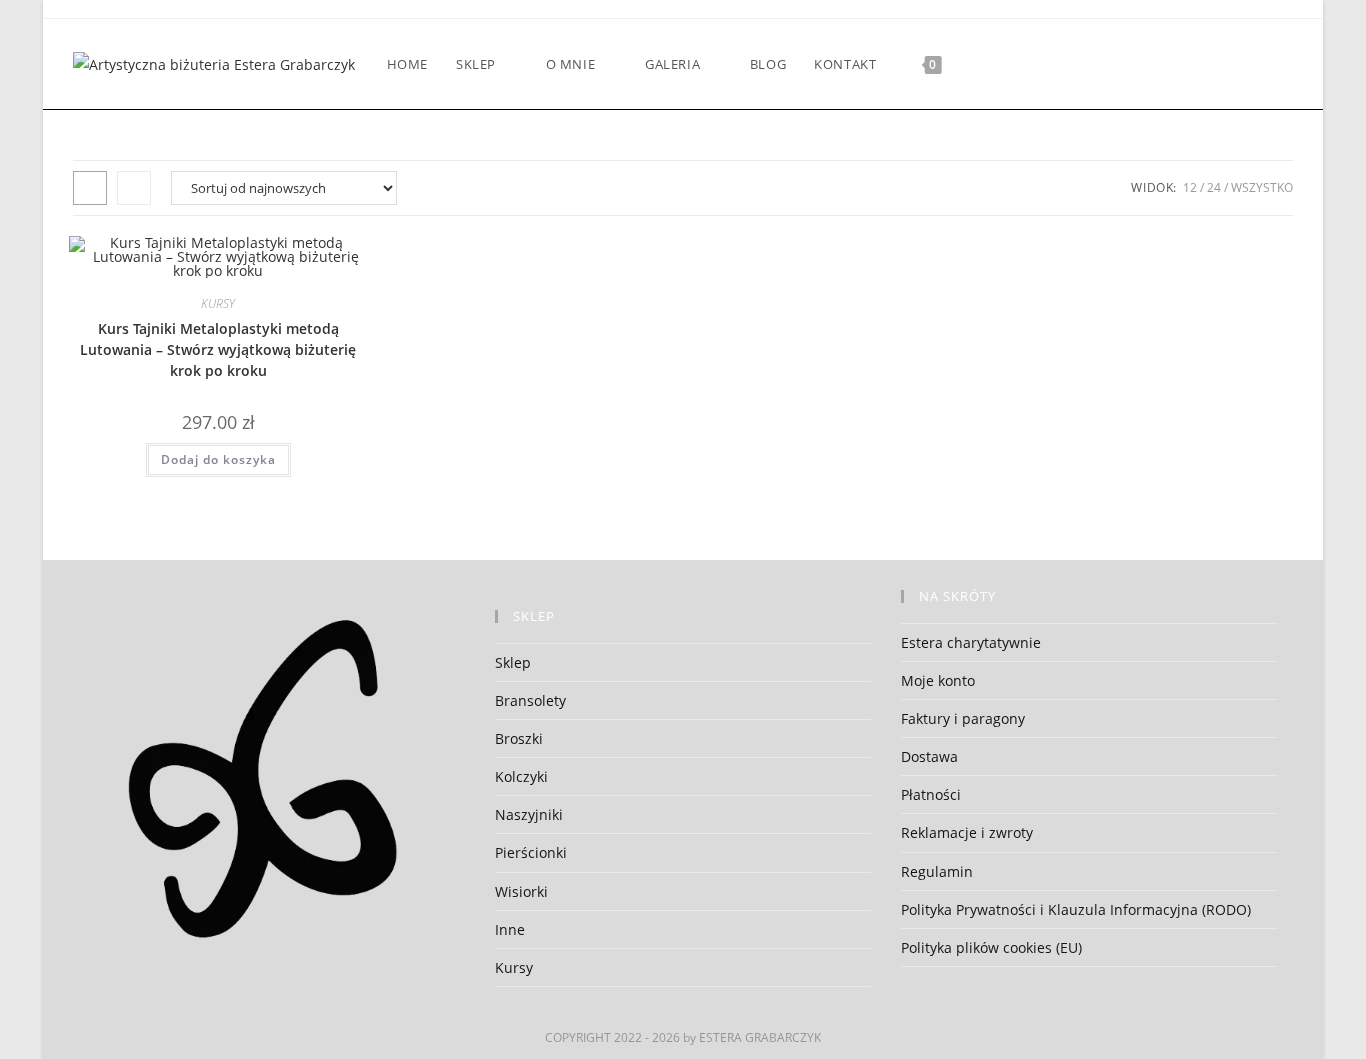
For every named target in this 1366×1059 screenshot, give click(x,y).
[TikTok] (1287, 64)
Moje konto (938, 680)
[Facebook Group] (1125, 64)
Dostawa (929, 756)
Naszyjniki (529, 814)
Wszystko (1262, 187)
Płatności (931, 794)
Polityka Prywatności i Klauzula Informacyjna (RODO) (1076, 909)
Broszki (519, 738)
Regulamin (937, 871)
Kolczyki (521, 776)
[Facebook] (1098, 64)
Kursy (514, 967)
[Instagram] (1179, 64)
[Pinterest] (1152, 64)
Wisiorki (521, 891)
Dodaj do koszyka (218, 459)
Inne (510, 929)
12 (1190, 187)
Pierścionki (531, 852)
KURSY (218, 303)
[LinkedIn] (1206, 64)
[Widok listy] (134, 188)
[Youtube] (1233, 64)
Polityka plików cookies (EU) (991, 947)
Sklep (513, 662)
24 (1214, 187)
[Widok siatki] (90, 188)
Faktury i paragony (963, 718)
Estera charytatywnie (971, 642)
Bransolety (530, 700)
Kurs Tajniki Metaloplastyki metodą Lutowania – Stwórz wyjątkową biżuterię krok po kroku (218, 349)
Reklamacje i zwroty (967, 832)
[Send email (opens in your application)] (1260, 64)
